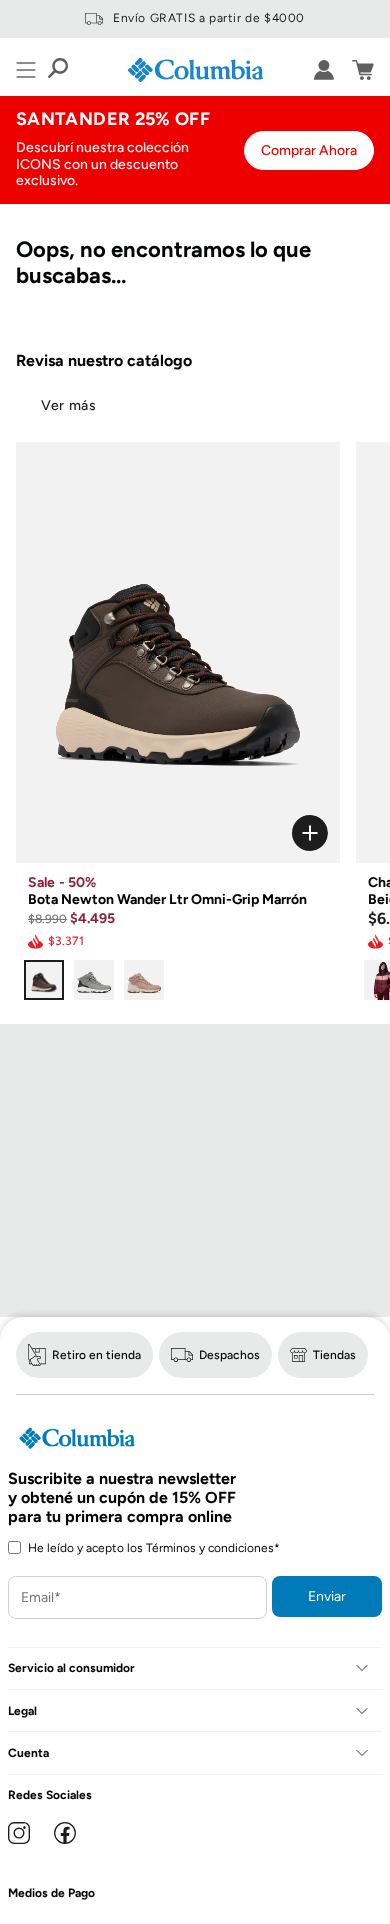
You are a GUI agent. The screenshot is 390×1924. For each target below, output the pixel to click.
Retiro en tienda (96, 1355)
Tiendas (334, 1355)
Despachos (229, 1355)
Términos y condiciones (210, 1548)
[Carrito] (363, 70)
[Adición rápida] (178, 833)
